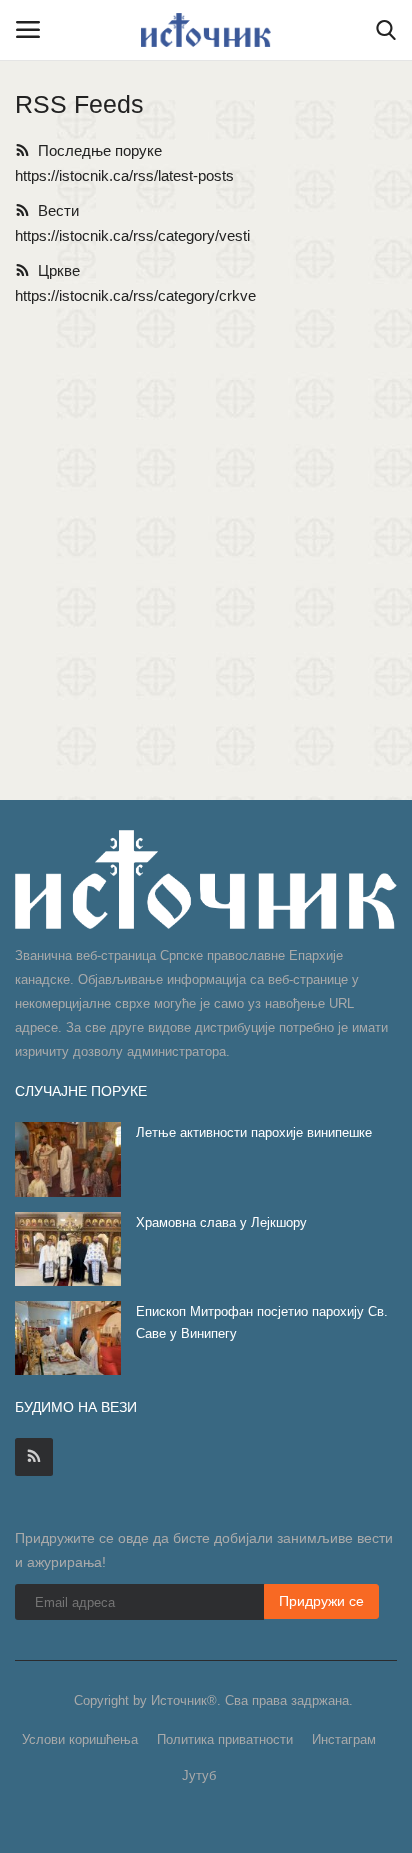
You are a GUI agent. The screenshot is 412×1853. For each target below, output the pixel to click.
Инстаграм (344, 1739)
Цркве (55, 270)
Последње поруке (96, 150)
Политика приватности (225, 1739)
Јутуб (199, 1775)
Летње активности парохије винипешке (254, 1132)
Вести (54, 210)
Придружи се (321, 1601)
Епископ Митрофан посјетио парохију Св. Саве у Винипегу (262, 1322)
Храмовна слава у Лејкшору (221, 1222)
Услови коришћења (80, 1739)
